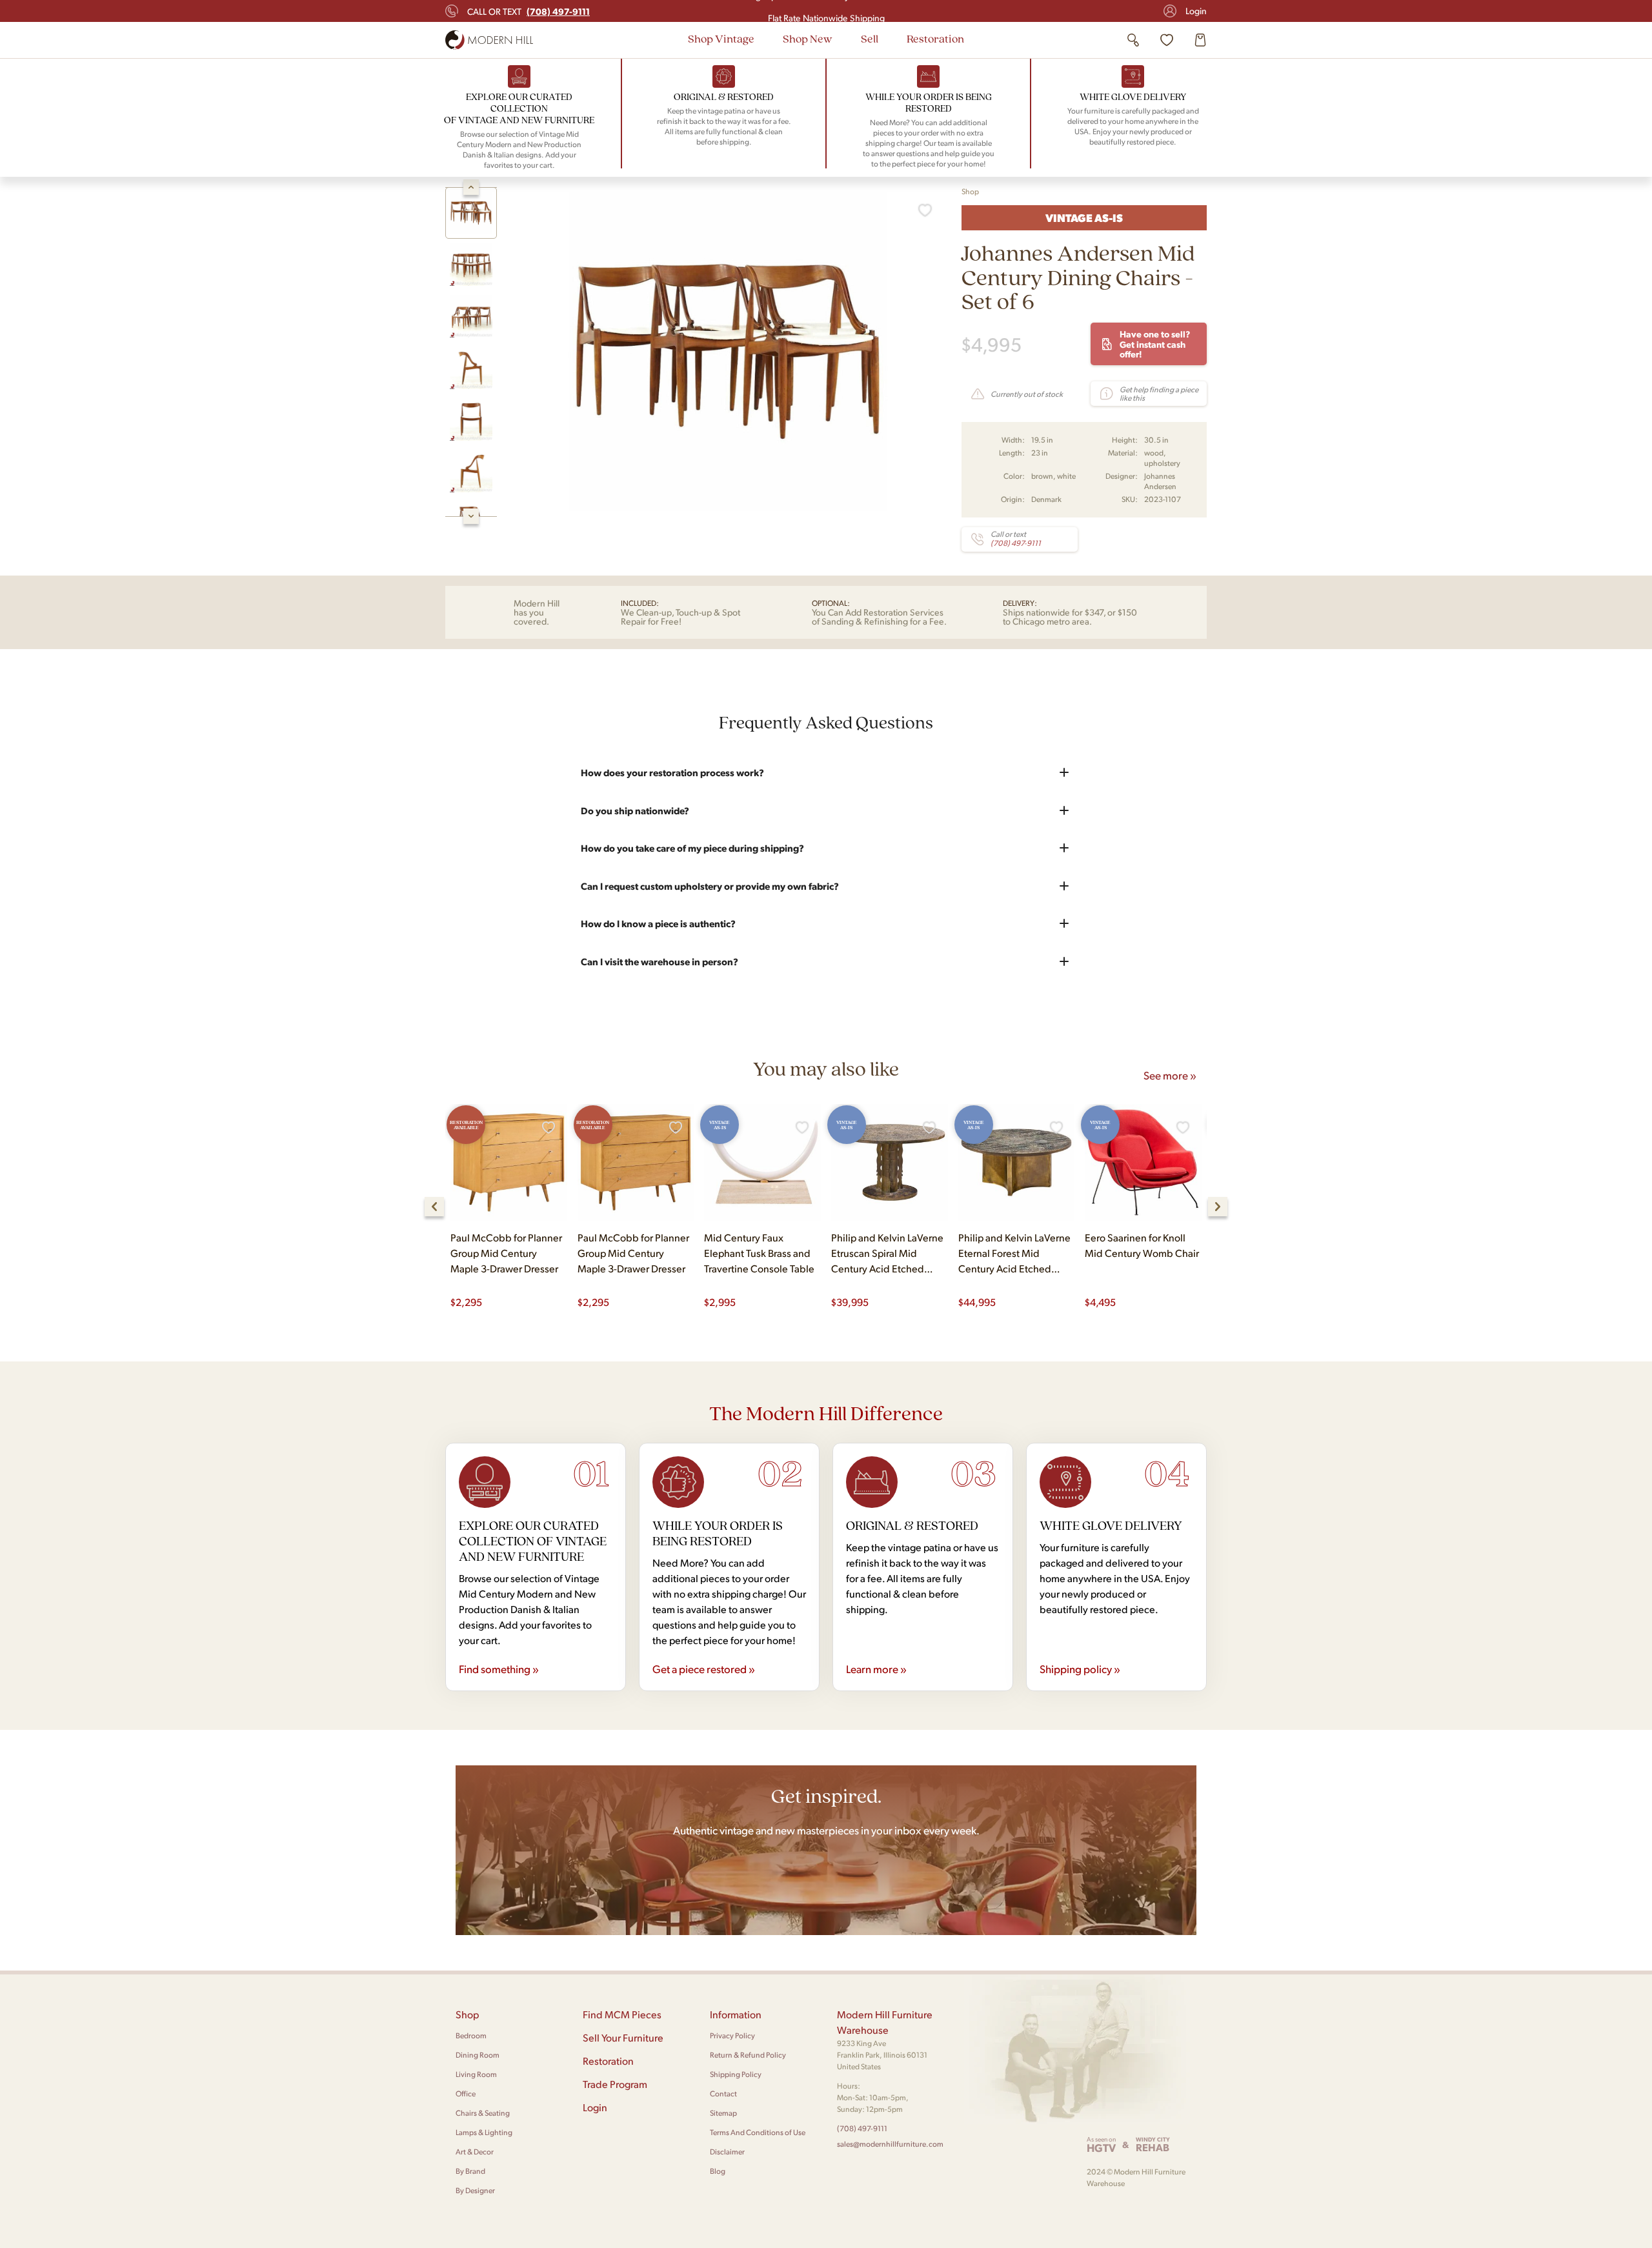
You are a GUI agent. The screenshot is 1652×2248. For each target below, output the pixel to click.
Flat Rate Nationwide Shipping (826, 11)
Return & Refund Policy (748, 2055)
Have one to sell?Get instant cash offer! (1155, 344)
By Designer (475, 2190)
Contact (723, 2093)
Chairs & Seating (483, 2113)
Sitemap (723, 2113)
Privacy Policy (732, 2035)
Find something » (499, 1669)
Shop (970, 191)
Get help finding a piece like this (1159, 394)
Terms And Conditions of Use (758, 2132)
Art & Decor (475, 2152)
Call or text (529, 11)
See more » (1170, 1075)
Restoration (935, 38)
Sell (870, 38)
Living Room (476, 2074)
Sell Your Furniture (623, 2037)
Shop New (808, 38)
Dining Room (478, 2055)
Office (466, 2093)
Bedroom (471, 2035)
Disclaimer (727, 2152)
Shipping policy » (1080, 1669)
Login (1196, 11)
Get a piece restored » (704, 1669)
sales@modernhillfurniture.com (890, 2144)
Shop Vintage (721, 38)
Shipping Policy (736, 2074)
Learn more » (876, 1669)
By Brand (470, 2171)
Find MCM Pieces (622, 2014)
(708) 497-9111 (862, 2128)
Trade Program (615, 2084)
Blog (718, 2171)
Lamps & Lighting (484, 2132)
